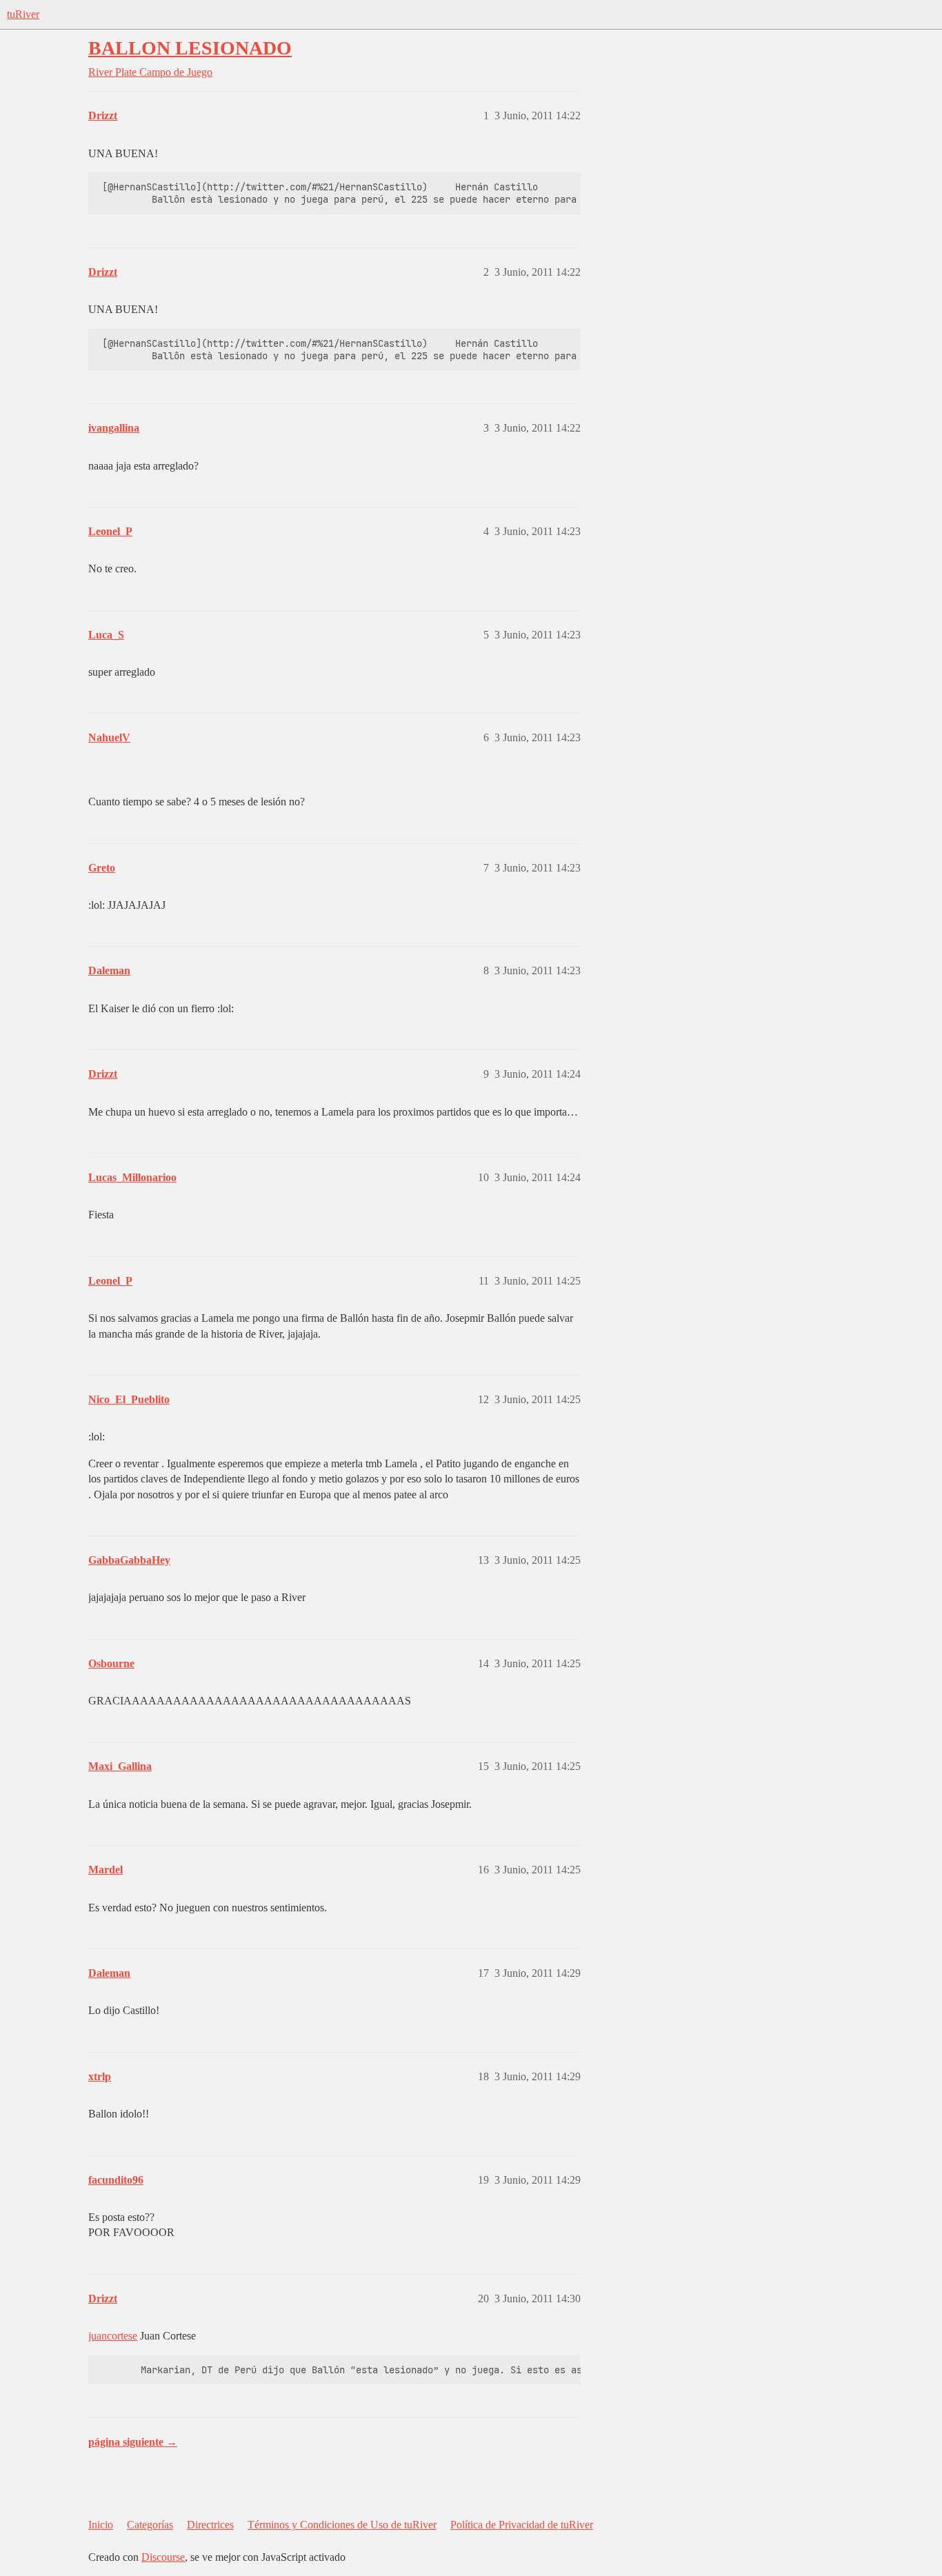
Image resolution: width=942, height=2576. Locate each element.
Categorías (150, 2525)
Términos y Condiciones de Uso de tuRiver (342, 2525)
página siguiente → (133, 2442)
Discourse (163, 2557)
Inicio (101, 2525)
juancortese (113, 2336)
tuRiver (23, 14)
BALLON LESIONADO (190, 48)
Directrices (210, 2525)
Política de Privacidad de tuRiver (522, 2525)
